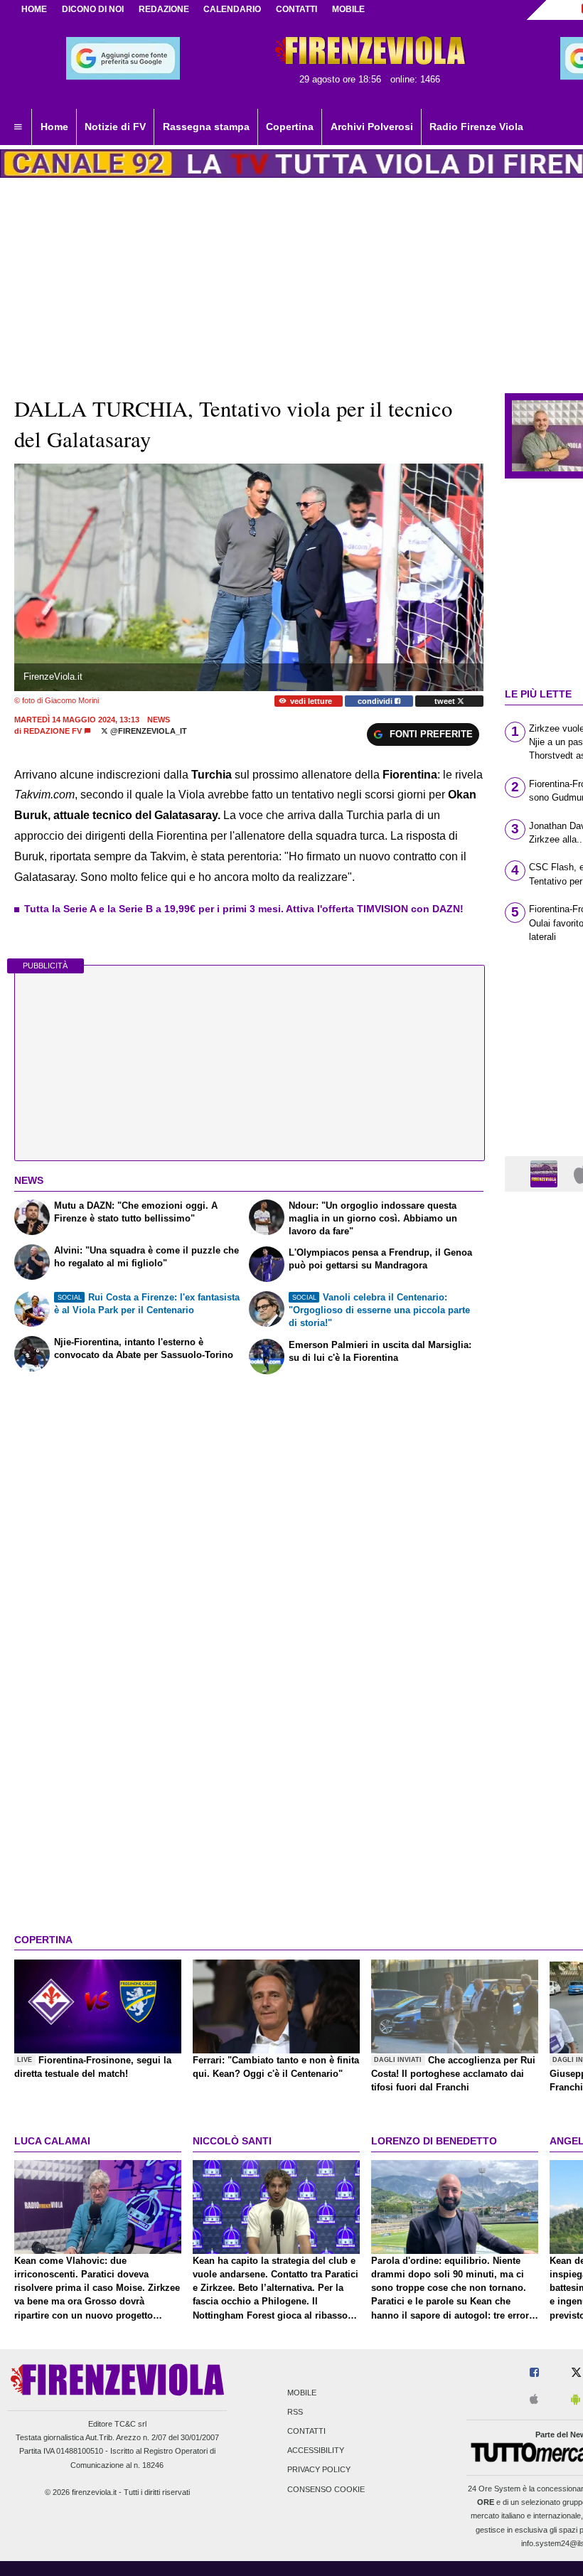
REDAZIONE (164, 9)
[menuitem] (18, 127)
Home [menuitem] (54, 127)
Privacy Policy (319, 2470)
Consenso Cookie (326, 2489)
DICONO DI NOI (93, 9)
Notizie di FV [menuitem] (115, 127)
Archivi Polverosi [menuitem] (372, 127)
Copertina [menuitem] (290, 127)
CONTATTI (296, 9)
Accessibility (316, 2451)
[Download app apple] (534, 2400)
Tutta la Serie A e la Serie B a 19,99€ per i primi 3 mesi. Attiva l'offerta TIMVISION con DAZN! (244, 909)
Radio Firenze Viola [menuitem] (476, 127)
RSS (295, 2412)
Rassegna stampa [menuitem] (206, 127)
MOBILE (348, 9)
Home (34, 9)
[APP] (546, 1173)
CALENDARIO (232, 9)
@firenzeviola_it (148, 731)
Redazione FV (53, 731)
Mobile (302, 2393)
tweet (446, 701)
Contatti (306, 2431)
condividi (376, 701)
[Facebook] (534, 2373)
